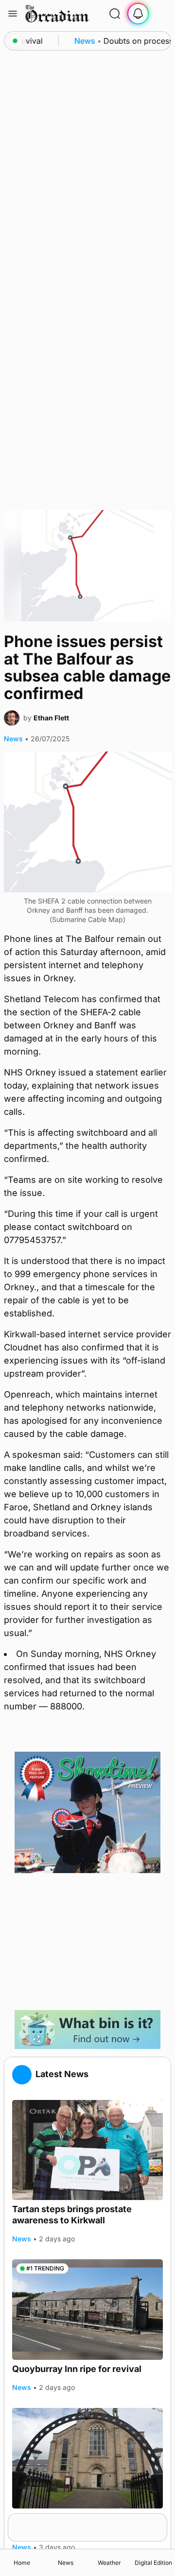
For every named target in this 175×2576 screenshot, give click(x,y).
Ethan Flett (51, 718)
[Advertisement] (87, 1942)
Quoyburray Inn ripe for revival (77, 2369)
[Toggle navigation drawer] (13, 14)
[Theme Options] (161, 14)
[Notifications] (138, 14)
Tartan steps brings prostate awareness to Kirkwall (72, 2215)
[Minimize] (161, 2520)
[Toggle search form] (115, 14)
